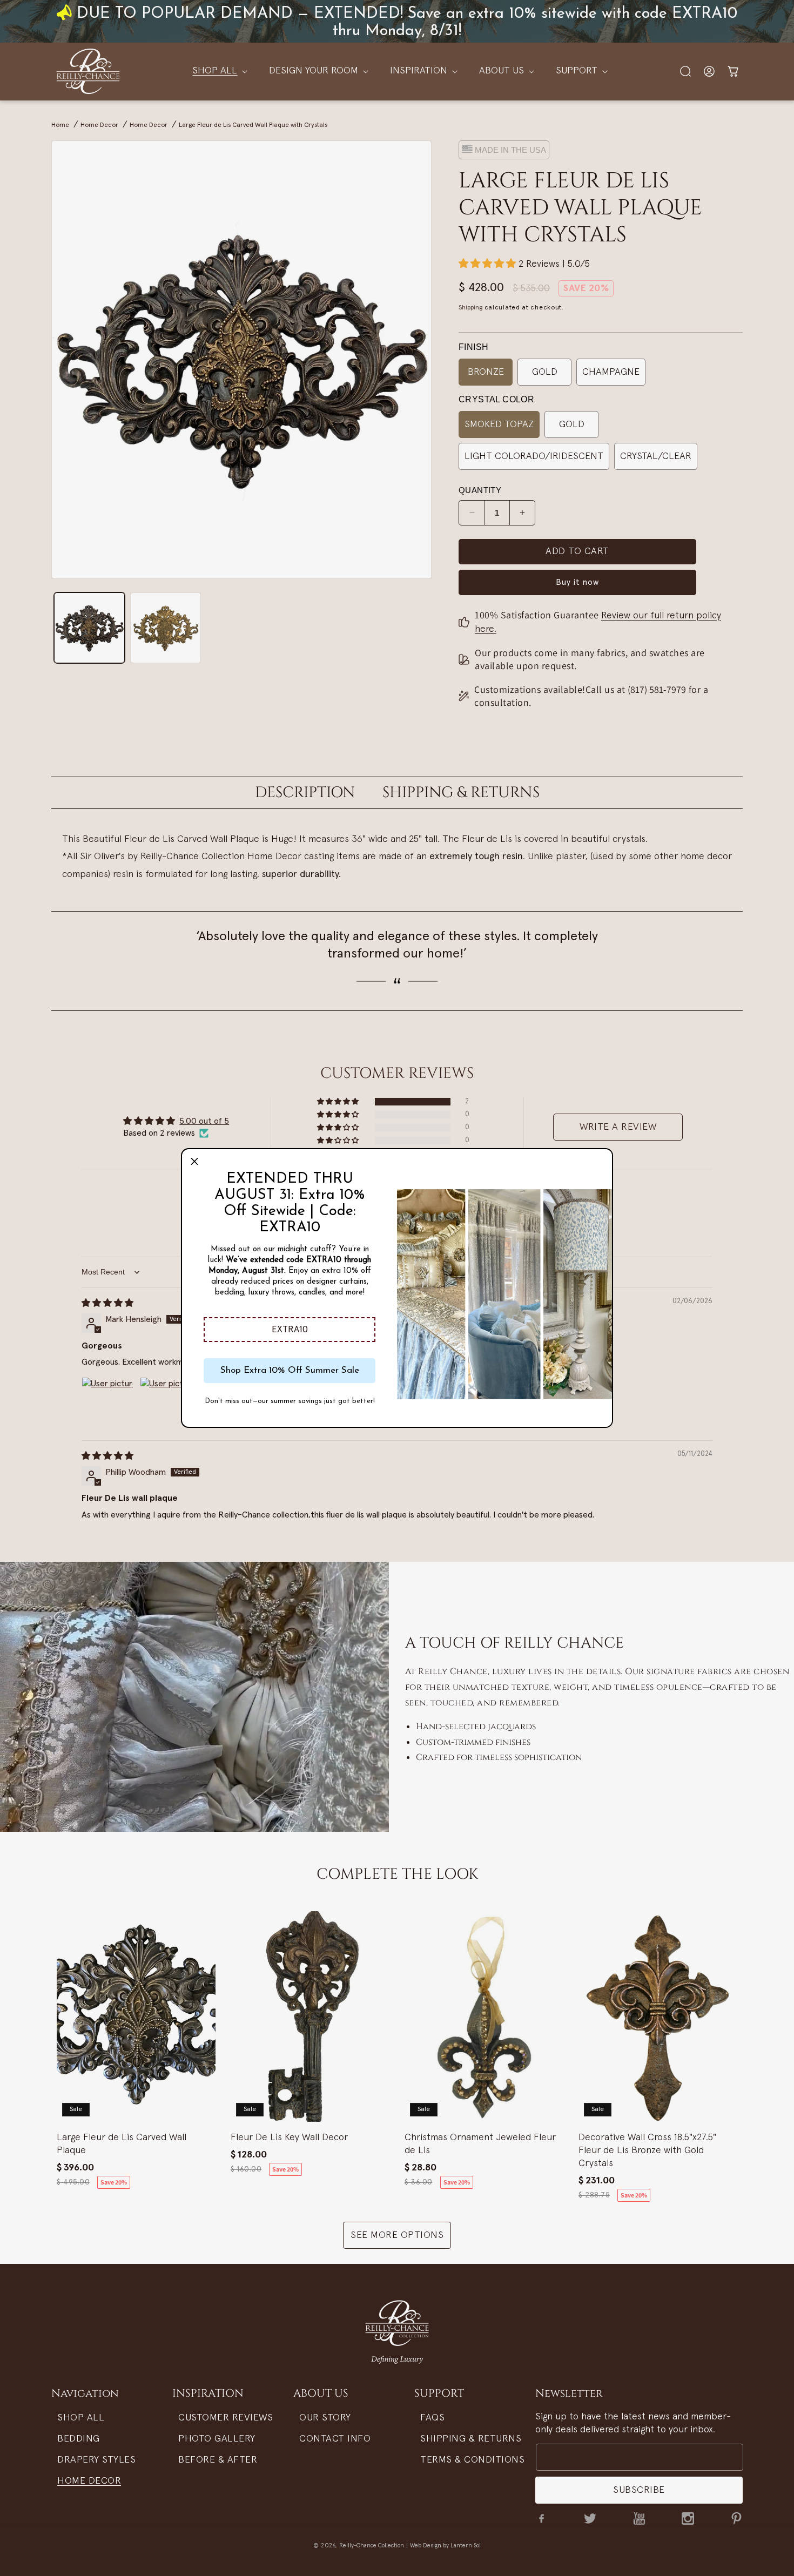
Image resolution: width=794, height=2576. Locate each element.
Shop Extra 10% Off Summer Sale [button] (290, 1370)
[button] (290, 1330)
